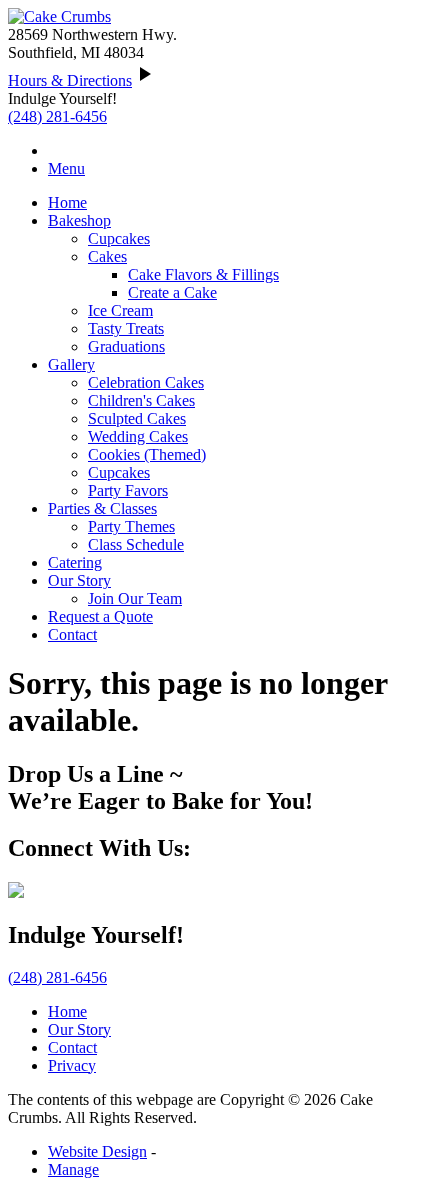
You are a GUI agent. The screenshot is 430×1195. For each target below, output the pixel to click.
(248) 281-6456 (57, 116)
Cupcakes (119, 238)
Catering (75, 562)
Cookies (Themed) (147, 454)
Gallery (71, 364)
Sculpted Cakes (137, 418)
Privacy (72, 1065)
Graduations (126, 346)
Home (67, 202)
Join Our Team (135, 598)
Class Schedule (136, 544)
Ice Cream (120, 310)
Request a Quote (100, 616)
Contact (72, 634)
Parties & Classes (102, 508)
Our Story (79, 580)
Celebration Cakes (146, 382)
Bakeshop (79, 220)
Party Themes (131, 526)
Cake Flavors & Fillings (203, 274)
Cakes (107, 256)
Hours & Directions (70, 80)
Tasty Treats (126, 328)
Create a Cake (172, 292)
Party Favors (128, 490)
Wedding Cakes (138, 436)
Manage (73, 1169)
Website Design (97, 1151)
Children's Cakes (141, 400)
